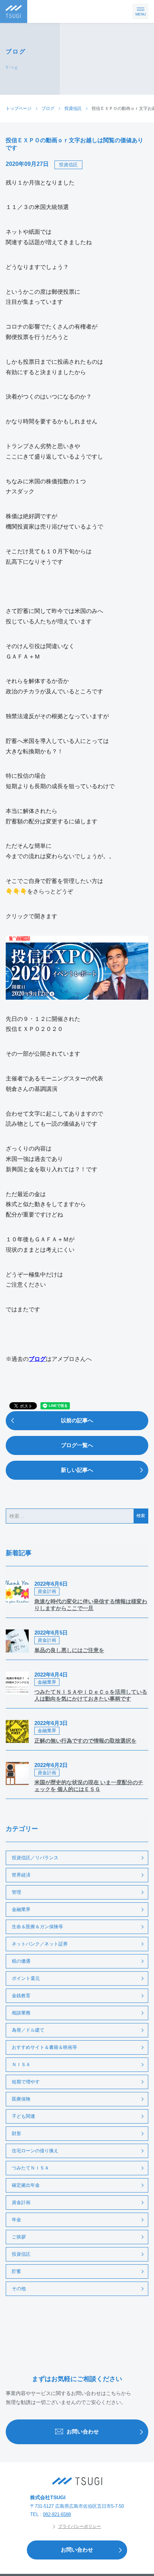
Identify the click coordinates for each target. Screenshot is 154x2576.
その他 (19, 2289)
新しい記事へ (77, 1470)
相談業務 (21, 2013)
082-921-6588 (57, 2514)
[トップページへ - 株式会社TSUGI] (77, 2481)
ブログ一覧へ (77, 1445)
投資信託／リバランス (35, 1858)
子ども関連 (23, 2116)
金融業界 (21, 1909)
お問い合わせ (83, 2431)
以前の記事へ (77, 1420)
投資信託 (68, 165)
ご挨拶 (19, 2237)
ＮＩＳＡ (21, 2064)
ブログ (37, 1359)
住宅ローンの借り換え (35, 2151)
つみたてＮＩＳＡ (30, 2168)
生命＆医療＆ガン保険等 (37, 1927)
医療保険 (21, 2099)
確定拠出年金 (26, 2185)
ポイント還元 (26, 1978)
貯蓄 (16, 2271)
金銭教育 (21, 1996)
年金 (16, 2220)
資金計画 (21, 2202)
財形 (16, 2133)
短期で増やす (26, 2082)
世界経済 (21, 1875)
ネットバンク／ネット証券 (40, 1944)
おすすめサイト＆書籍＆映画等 (44, 2047)
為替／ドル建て (28, 2030)
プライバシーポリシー (80, 2526)
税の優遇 (21, 1961)
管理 (16, 1892)
